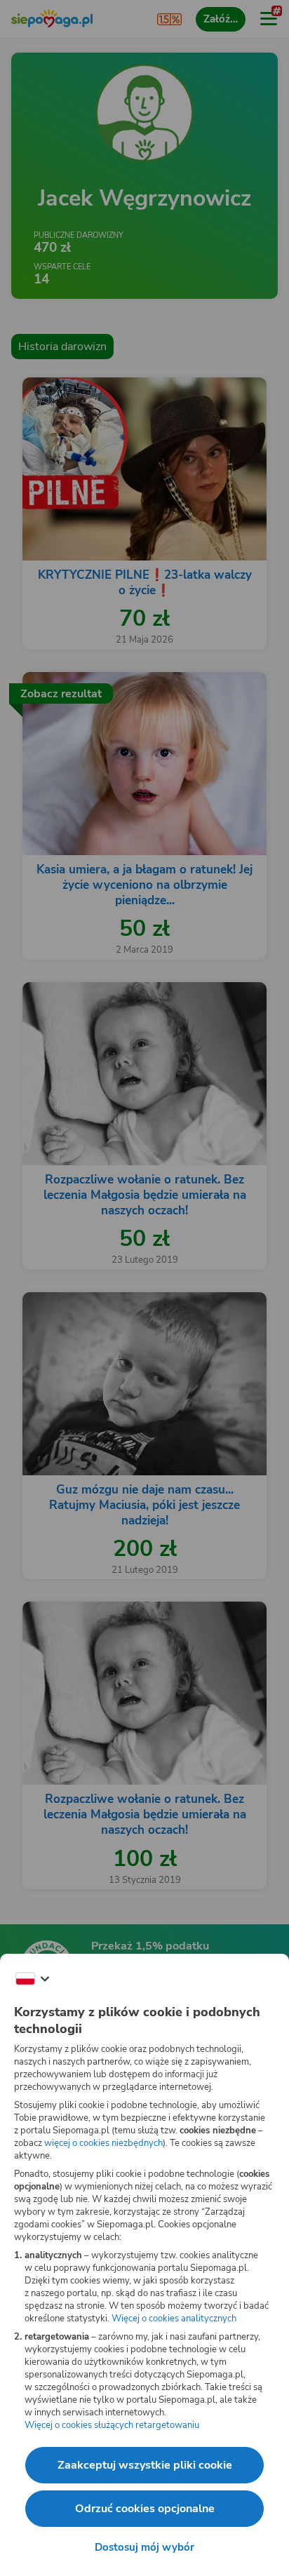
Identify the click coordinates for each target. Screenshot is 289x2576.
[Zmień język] (32, 1979)
